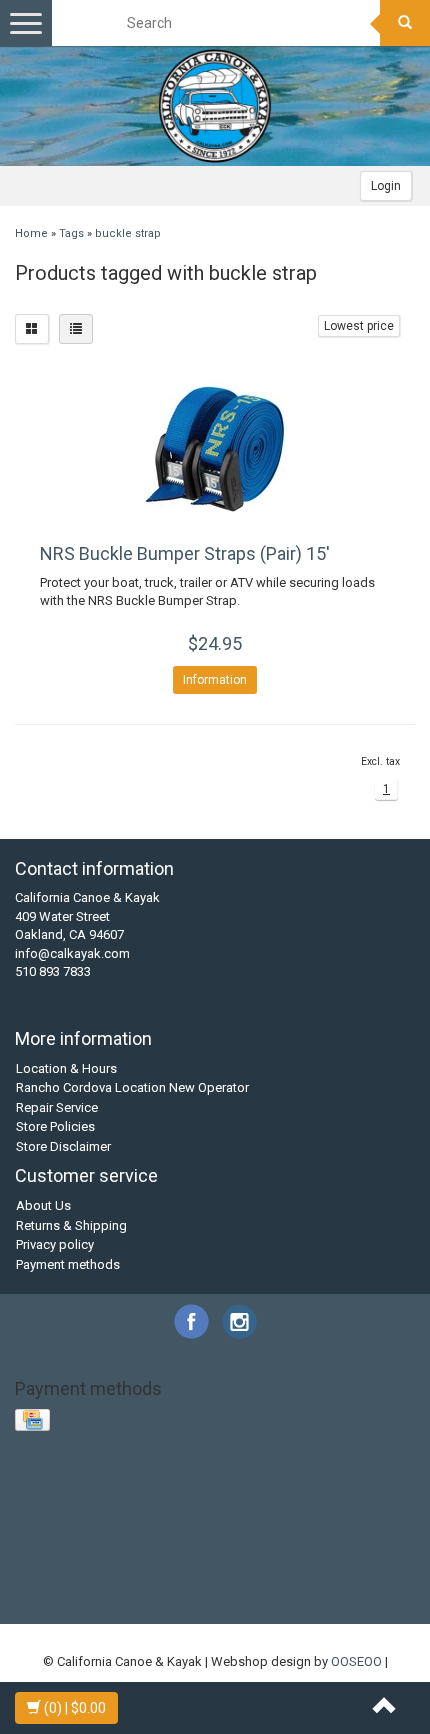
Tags (71, 233)
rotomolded (338, 1548)
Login (386, 186)
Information (215, 680)
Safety (88, 1492)
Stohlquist (145, 1492)
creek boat (373, 1492)
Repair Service (57, 1107)
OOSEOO (356, 1661)
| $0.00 (75, 1708)
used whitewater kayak (284, 1585)
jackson (249, 1529)
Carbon (111, 1473)
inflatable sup (177, 1529)
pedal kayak (260, 1548)
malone (194, 1548)
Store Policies (55, 1126)
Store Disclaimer (63, 1146)
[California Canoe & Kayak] (215, 106)
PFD (401, 1473)
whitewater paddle (269, 1603)
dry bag (152, 1510)
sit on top (191, 1566)
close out (306, 1492)
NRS (368, 1473)
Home (31, 233)
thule (346, 1566)
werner (378, 1585)
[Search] (405, 23)
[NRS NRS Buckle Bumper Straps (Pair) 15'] (215, 449)
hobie (341, 1510)
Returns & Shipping (71, 1225)
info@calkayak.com (72, 953)
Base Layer (49, 1473)
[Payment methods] (34, 1421)
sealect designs (109, 1566)
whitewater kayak (157, 1603)
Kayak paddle (180, 1473)
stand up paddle (275, 1566)
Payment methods (68, 1264)
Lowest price (359, 326)
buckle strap (128, 233)
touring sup (102, 1585)
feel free (207, 1510)
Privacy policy (55, 1244)
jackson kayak (322, 1529)
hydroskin (100, 1529)
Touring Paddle (227, 1492)
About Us (43, 1205)
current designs (76, 1510)
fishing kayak (278, 1510)
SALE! (44, 1492)
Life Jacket (315, 1473)
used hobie (176, 1585)
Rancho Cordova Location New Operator (132, 1087)
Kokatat (251, 1473)
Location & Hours (66, 1068)
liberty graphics (119, 1548)
